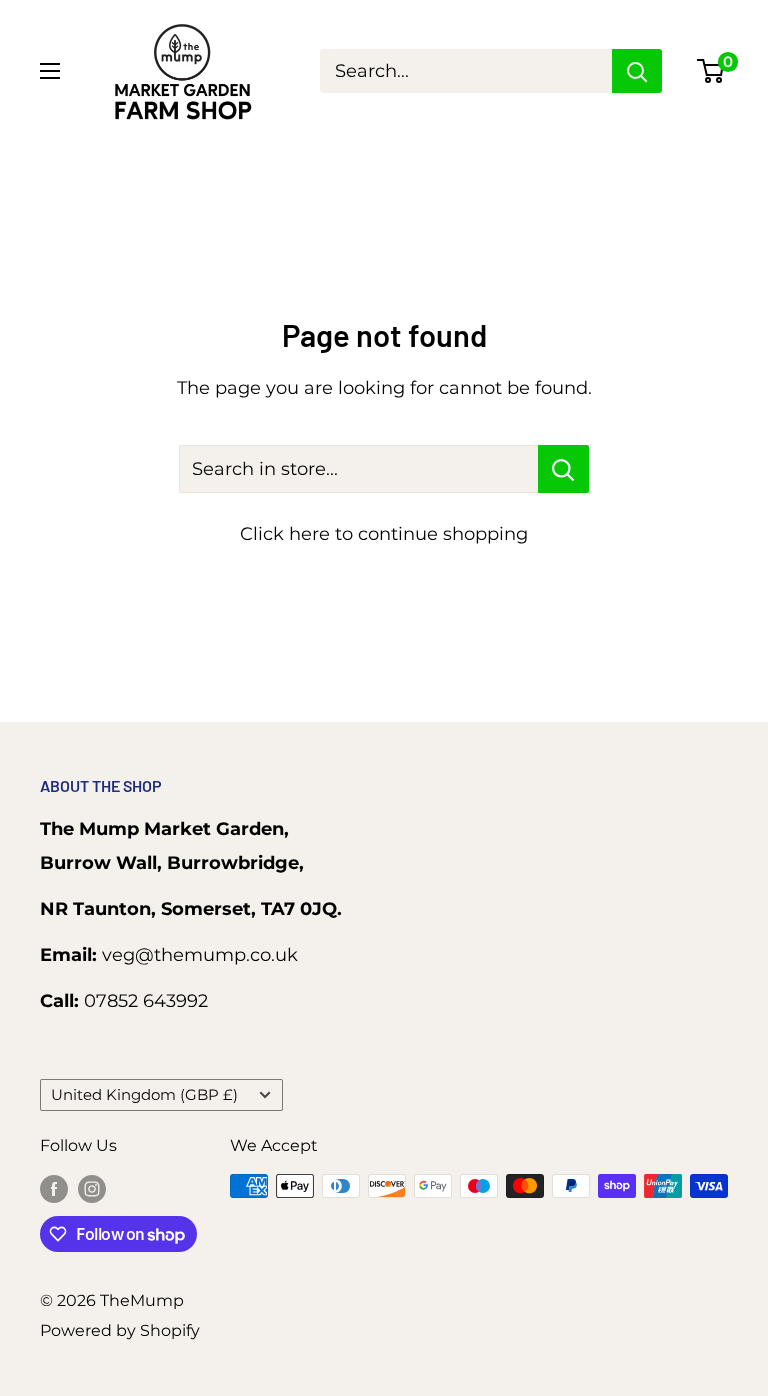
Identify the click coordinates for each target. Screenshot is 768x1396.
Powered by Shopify (120, 1330)
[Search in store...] (563, 469)
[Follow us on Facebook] (54, 1189)
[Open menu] (50, 71)
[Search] (637, 71)
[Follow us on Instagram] (92, 1189)
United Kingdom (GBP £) (144, 1094)
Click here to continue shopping (384, 534)
